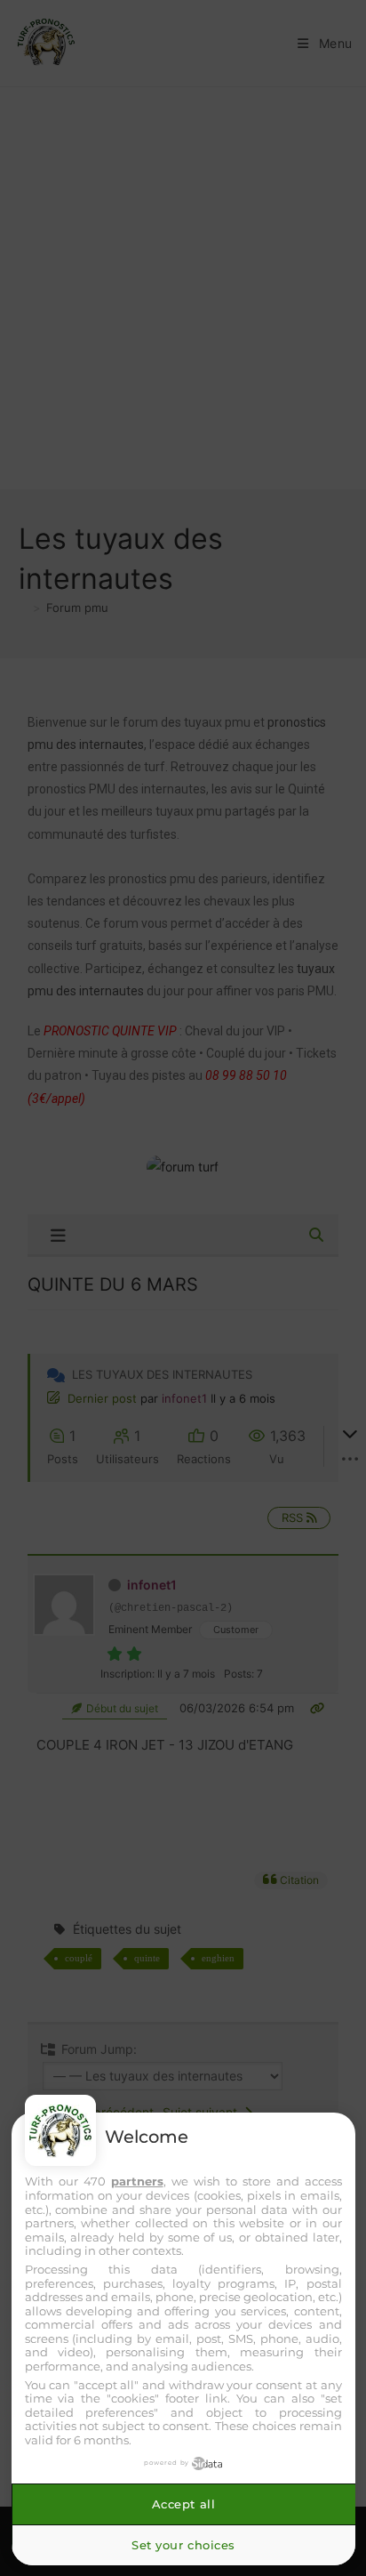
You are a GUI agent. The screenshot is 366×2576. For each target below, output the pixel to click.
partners (137, 2181)
